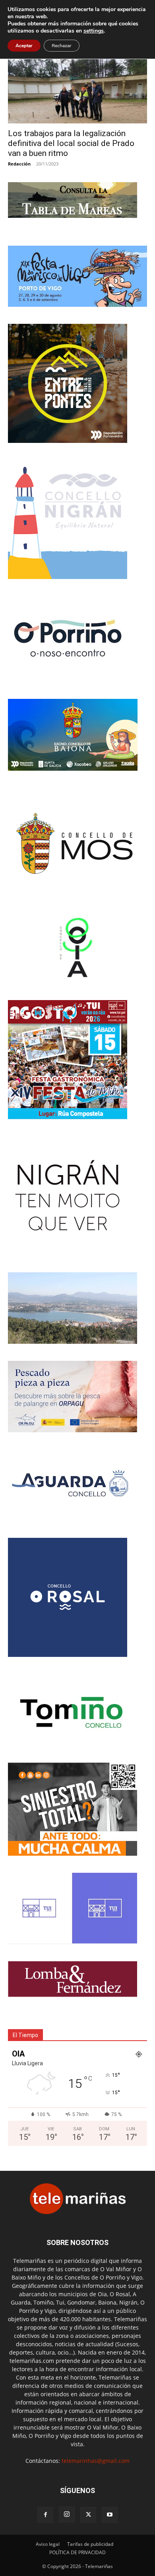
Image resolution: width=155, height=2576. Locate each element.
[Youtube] (110, 2515)
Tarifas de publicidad (90, 2544)
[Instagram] (67, 2514)
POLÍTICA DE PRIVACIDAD (77, 2552)
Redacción (19, 164)
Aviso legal (48, 2544)
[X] (88, 2515)
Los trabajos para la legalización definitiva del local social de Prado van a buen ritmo (71, 143)
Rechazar (62, 46)
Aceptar (24, 46)
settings (94, 31)
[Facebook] (45, 2515)
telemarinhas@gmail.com (96, 2461)
